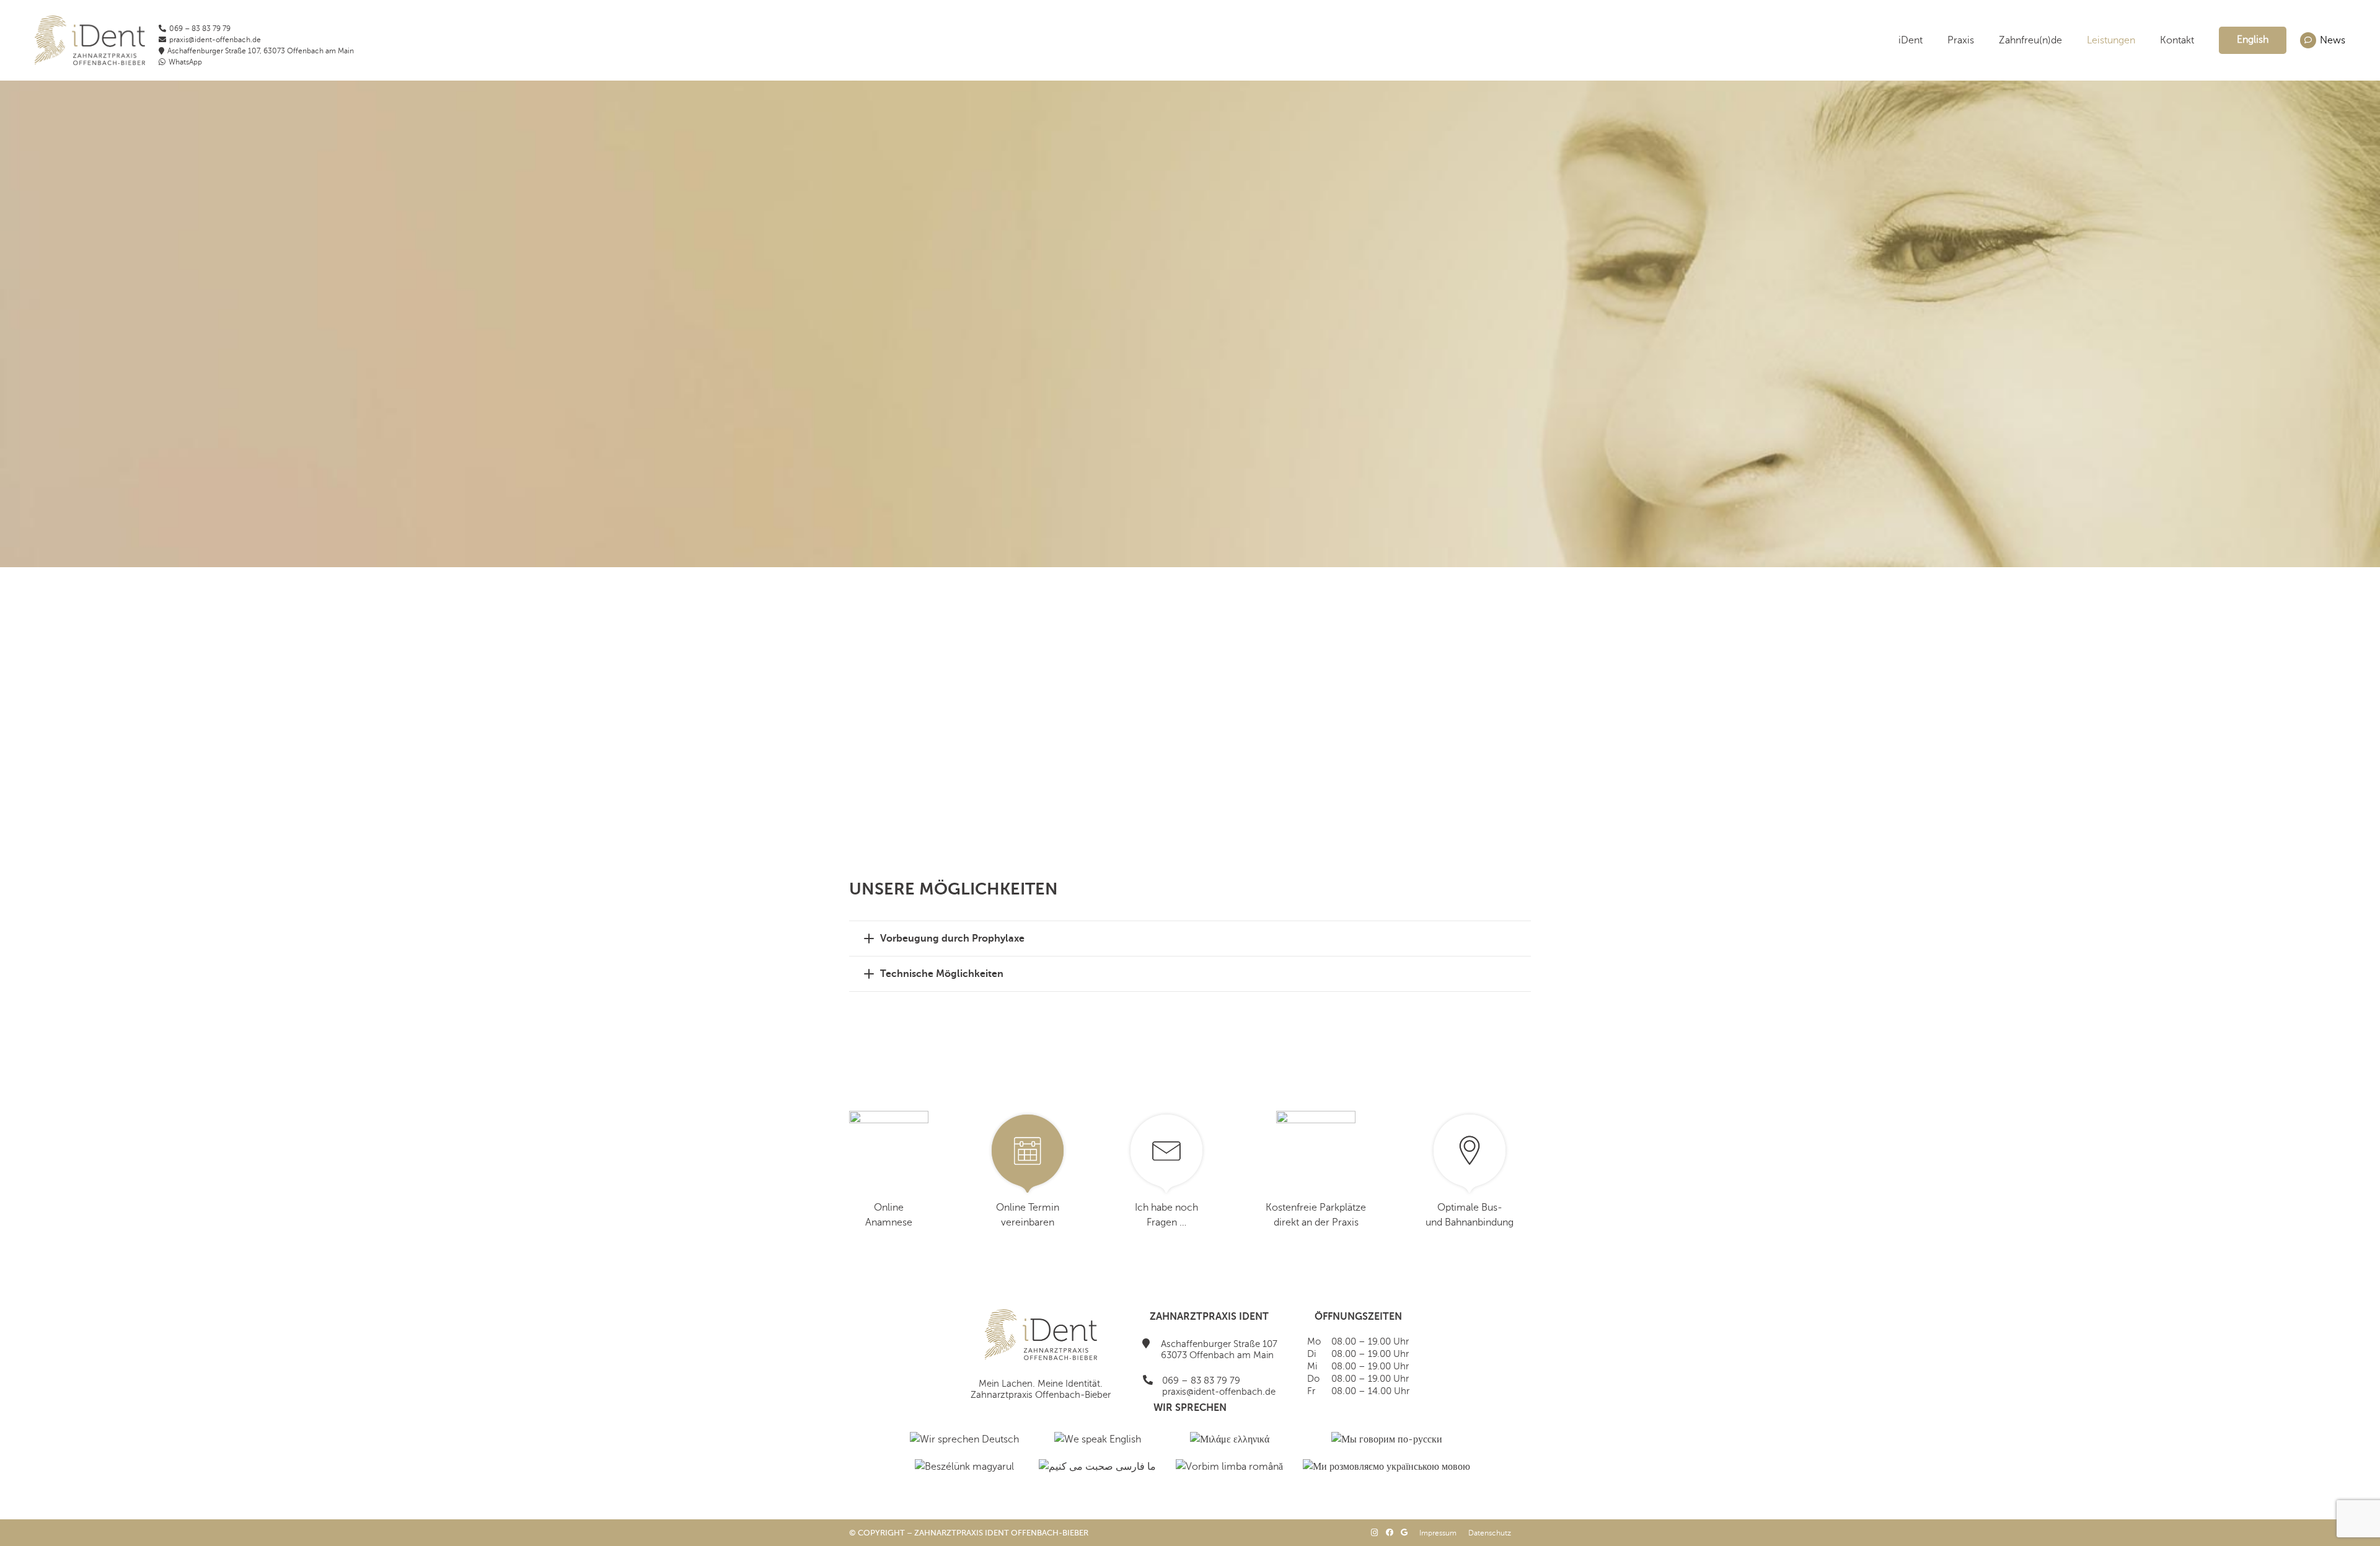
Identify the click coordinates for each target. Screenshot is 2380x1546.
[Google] (1404, 1532)
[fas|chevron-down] (1190, 498)
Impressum (1438, 1533)
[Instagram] (1375, 1533)
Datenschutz (1490, 1533)
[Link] (90, 40)
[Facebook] (1390, 1532)
